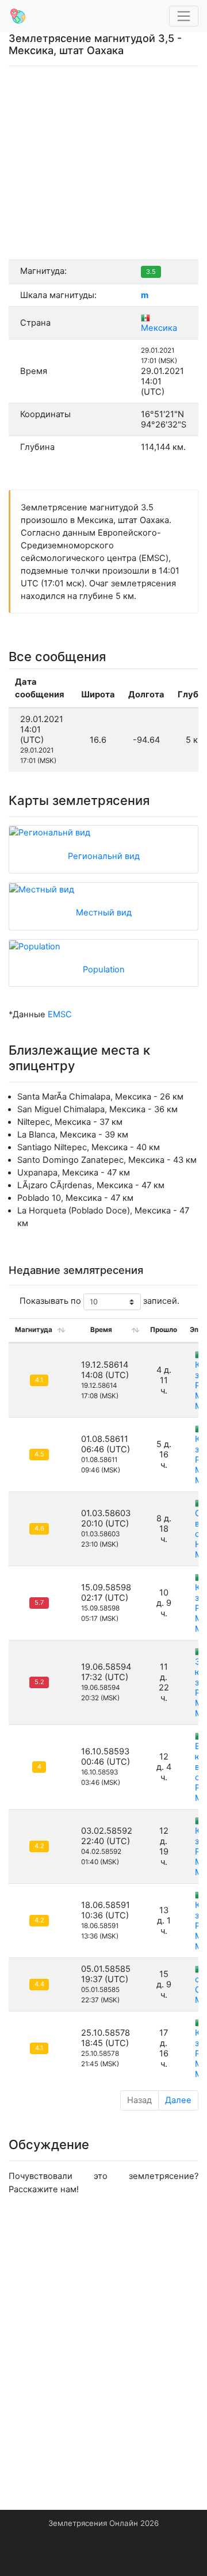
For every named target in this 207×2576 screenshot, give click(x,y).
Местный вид (104, 913)
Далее (178, 2100)
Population (104, 970)
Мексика (159, 328)
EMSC (60, 1014)
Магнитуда (34, 1330)
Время (101, 1330)
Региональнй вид (104, 856)
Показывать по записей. (99, 1302)
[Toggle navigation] (184, 16)
